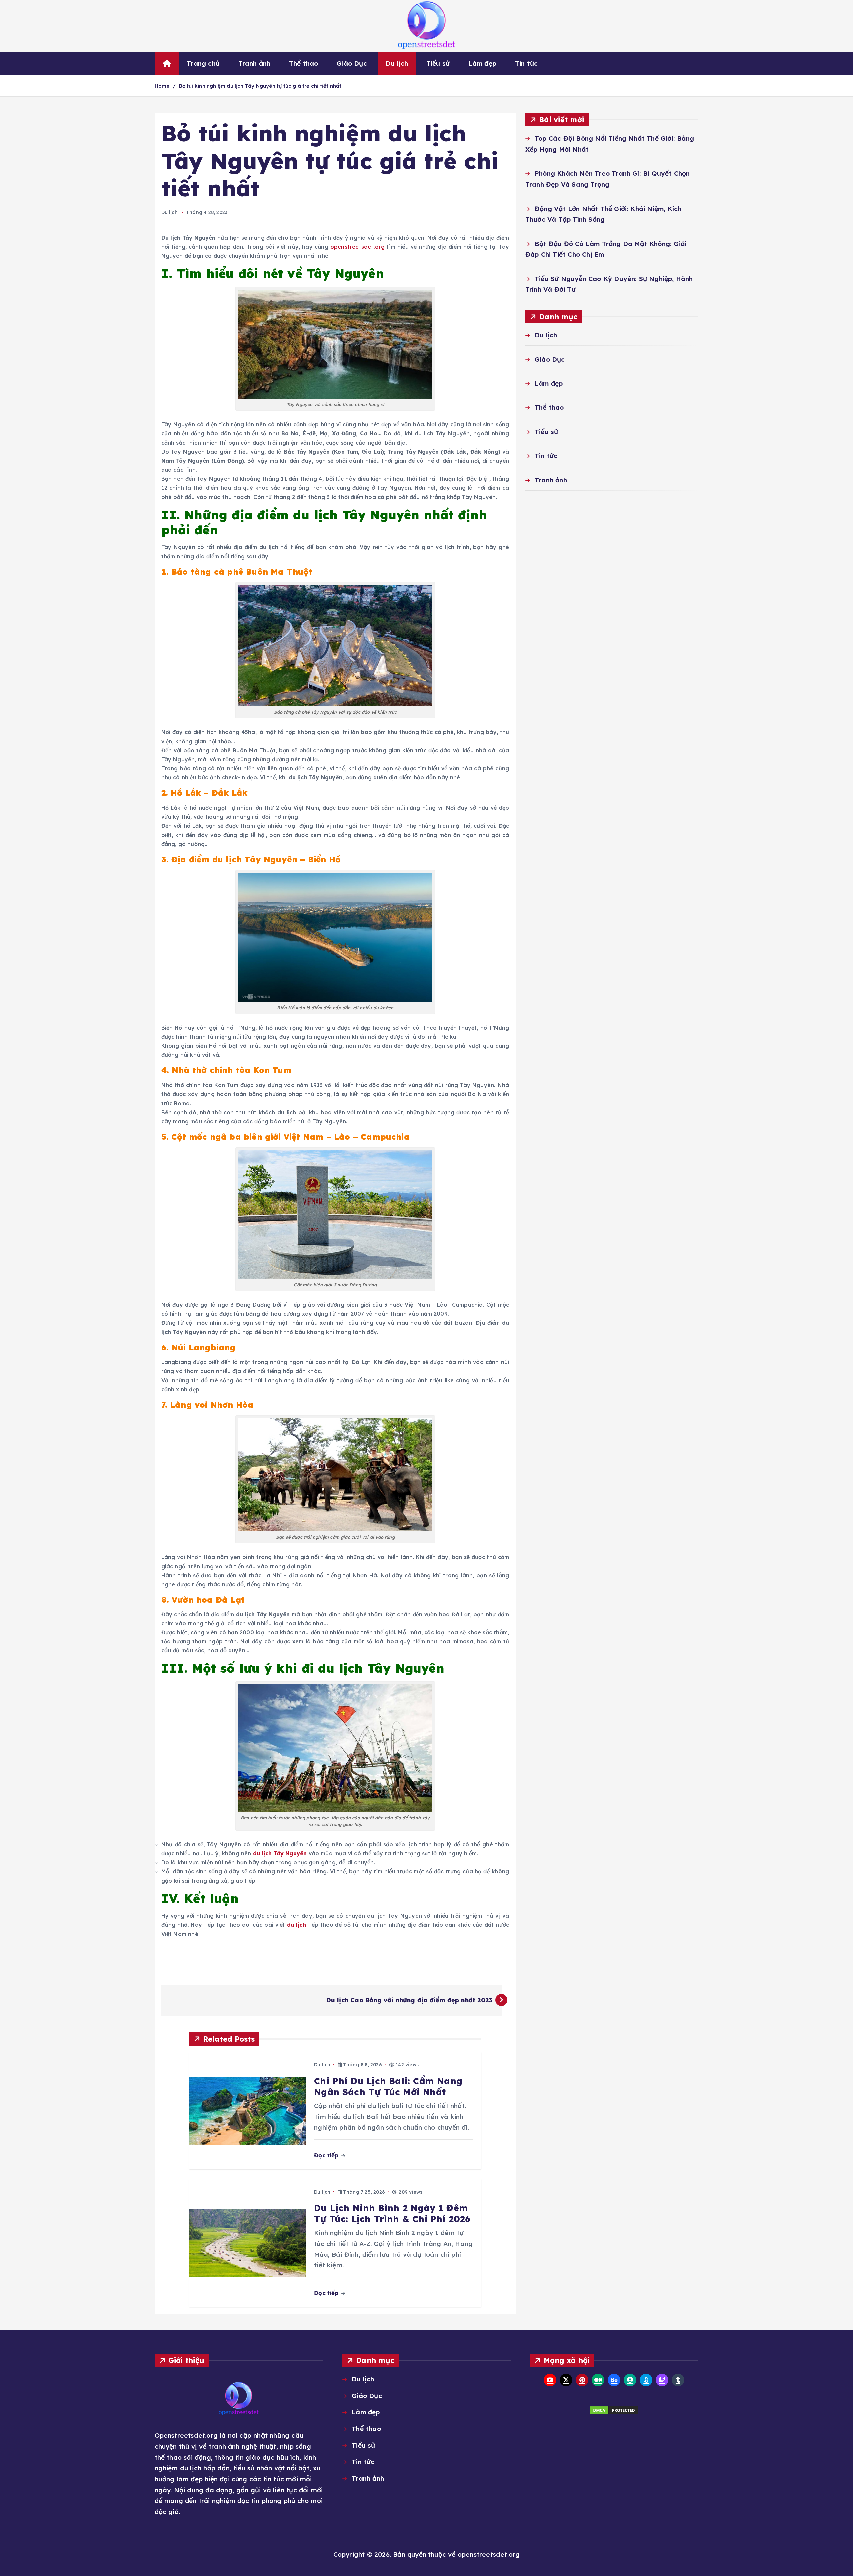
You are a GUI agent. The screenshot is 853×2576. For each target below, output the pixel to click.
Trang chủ (203, 63)
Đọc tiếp (327, 2155)
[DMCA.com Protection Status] (614, 2410)
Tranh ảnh (254, 63)
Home (162, 86)
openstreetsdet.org (357, 247)
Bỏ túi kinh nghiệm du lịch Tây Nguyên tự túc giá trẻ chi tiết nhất (260, 86)
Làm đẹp (482, 63)
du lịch (296, 1925)
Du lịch (397, 63)
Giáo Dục (352, 63)
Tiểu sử (438, 63)
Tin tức (526, 63)
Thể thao (304, 63)
